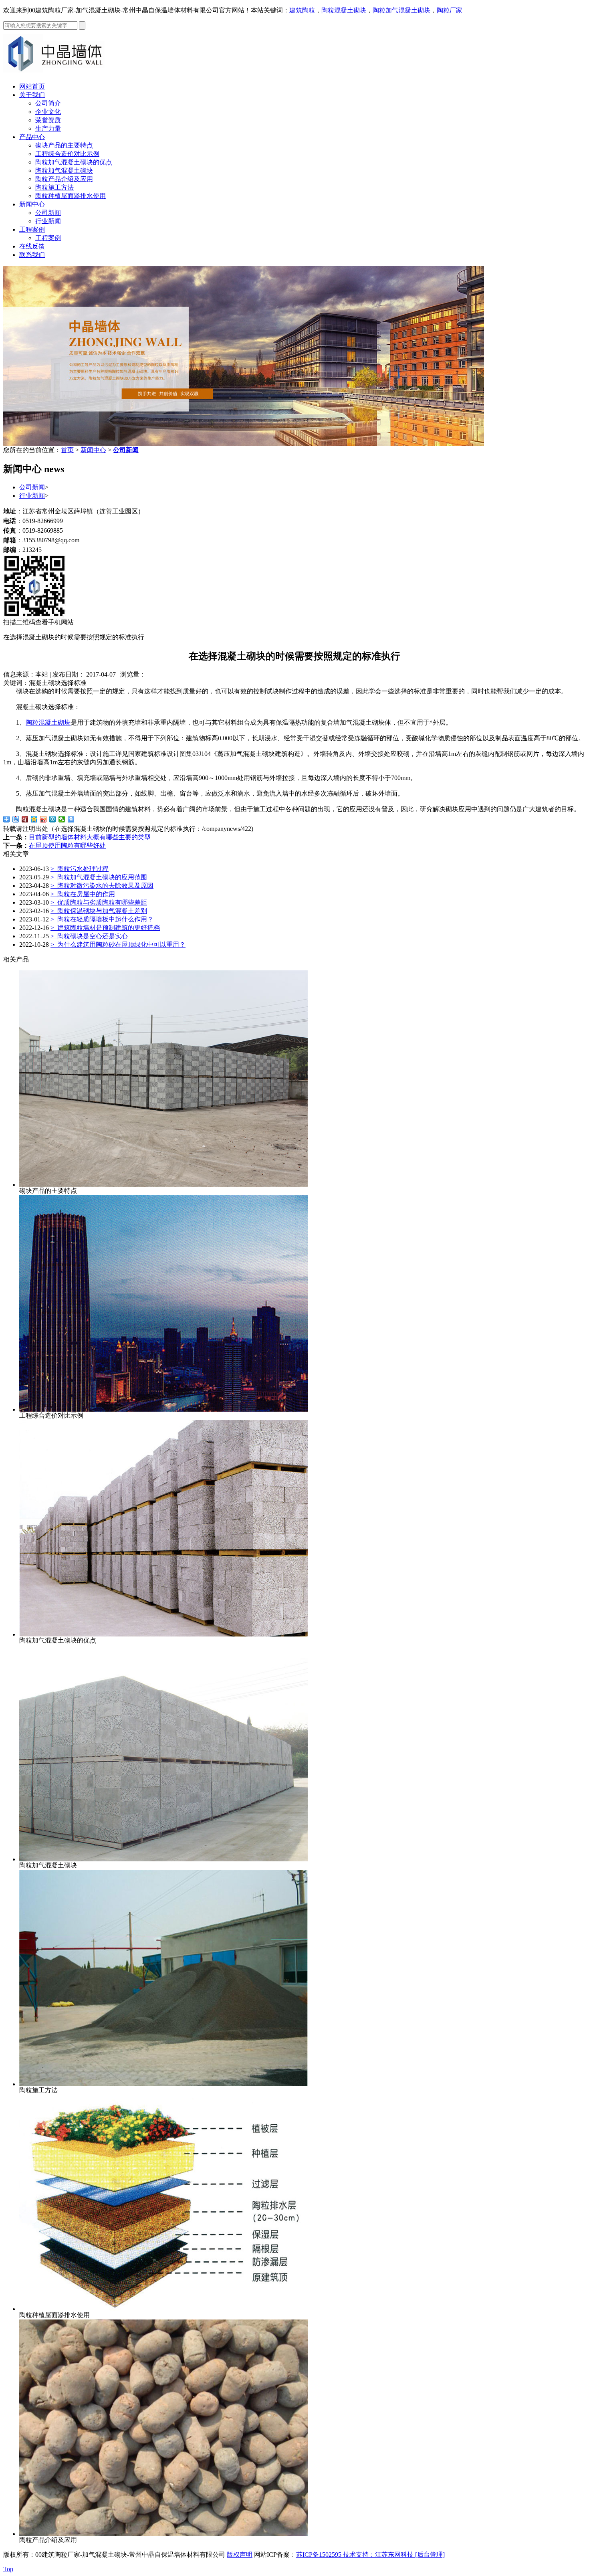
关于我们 (32, 95)
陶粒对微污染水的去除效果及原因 (102, 886)
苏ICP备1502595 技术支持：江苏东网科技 (356, 2555)
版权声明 (240, 2555)
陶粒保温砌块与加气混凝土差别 (99, 911)
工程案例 (32, 229)
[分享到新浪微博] (43, 819)
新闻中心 (32, 204)
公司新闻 (48, 213)
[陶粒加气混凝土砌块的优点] (163, 1634)
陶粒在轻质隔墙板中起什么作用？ (102, 919)
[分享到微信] (62, 819)
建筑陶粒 (302, 10)
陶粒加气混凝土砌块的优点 (74, 162)
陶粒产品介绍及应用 (64, 179)
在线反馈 (32, 246)
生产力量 (48, 128)
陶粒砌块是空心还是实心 (89, 936)
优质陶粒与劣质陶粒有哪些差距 (99, 902)
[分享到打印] (71, 819)
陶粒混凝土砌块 (344, 10)
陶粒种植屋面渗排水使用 (71, 196)
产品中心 (32, 137)
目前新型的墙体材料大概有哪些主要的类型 (90, 837)
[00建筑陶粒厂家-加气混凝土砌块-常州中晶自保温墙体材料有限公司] (59, 74)
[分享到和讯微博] (25, 819)
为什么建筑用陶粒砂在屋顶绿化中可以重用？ (118, 945)
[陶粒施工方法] (163, 2084)
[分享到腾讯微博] (53, 819)
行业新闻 (48, 221)
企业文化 (48, 112)
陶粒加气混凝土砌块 (401, 10)
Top (8, 2569)
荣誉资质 (48, 120)
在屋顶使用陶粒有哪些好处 (67, 846)
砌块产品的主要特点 (64, 145)
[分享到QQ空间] (34, 819)
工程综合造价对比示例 (67, 154)
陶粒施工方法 (54, 187)
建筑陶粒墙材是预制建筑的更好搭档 (105, 928)
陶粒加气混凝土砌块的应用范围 (99, 877)
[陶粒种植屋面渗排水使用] (163, 2309)
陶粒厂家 (450, 10)
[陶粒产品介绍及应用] (163, 2534)
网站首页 (32, 86)
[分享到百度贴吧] (16, 819)
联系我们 (32, 255)
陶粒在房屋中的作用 (83, 894)
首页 (67, 450)
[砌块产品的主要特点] (163, 1185)
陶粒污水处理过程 (80, 869)
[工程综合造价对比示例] (163, 1409)
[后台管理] (430, 2555)
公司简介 (48, 103)
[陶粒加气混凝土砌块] (163, 1859)
